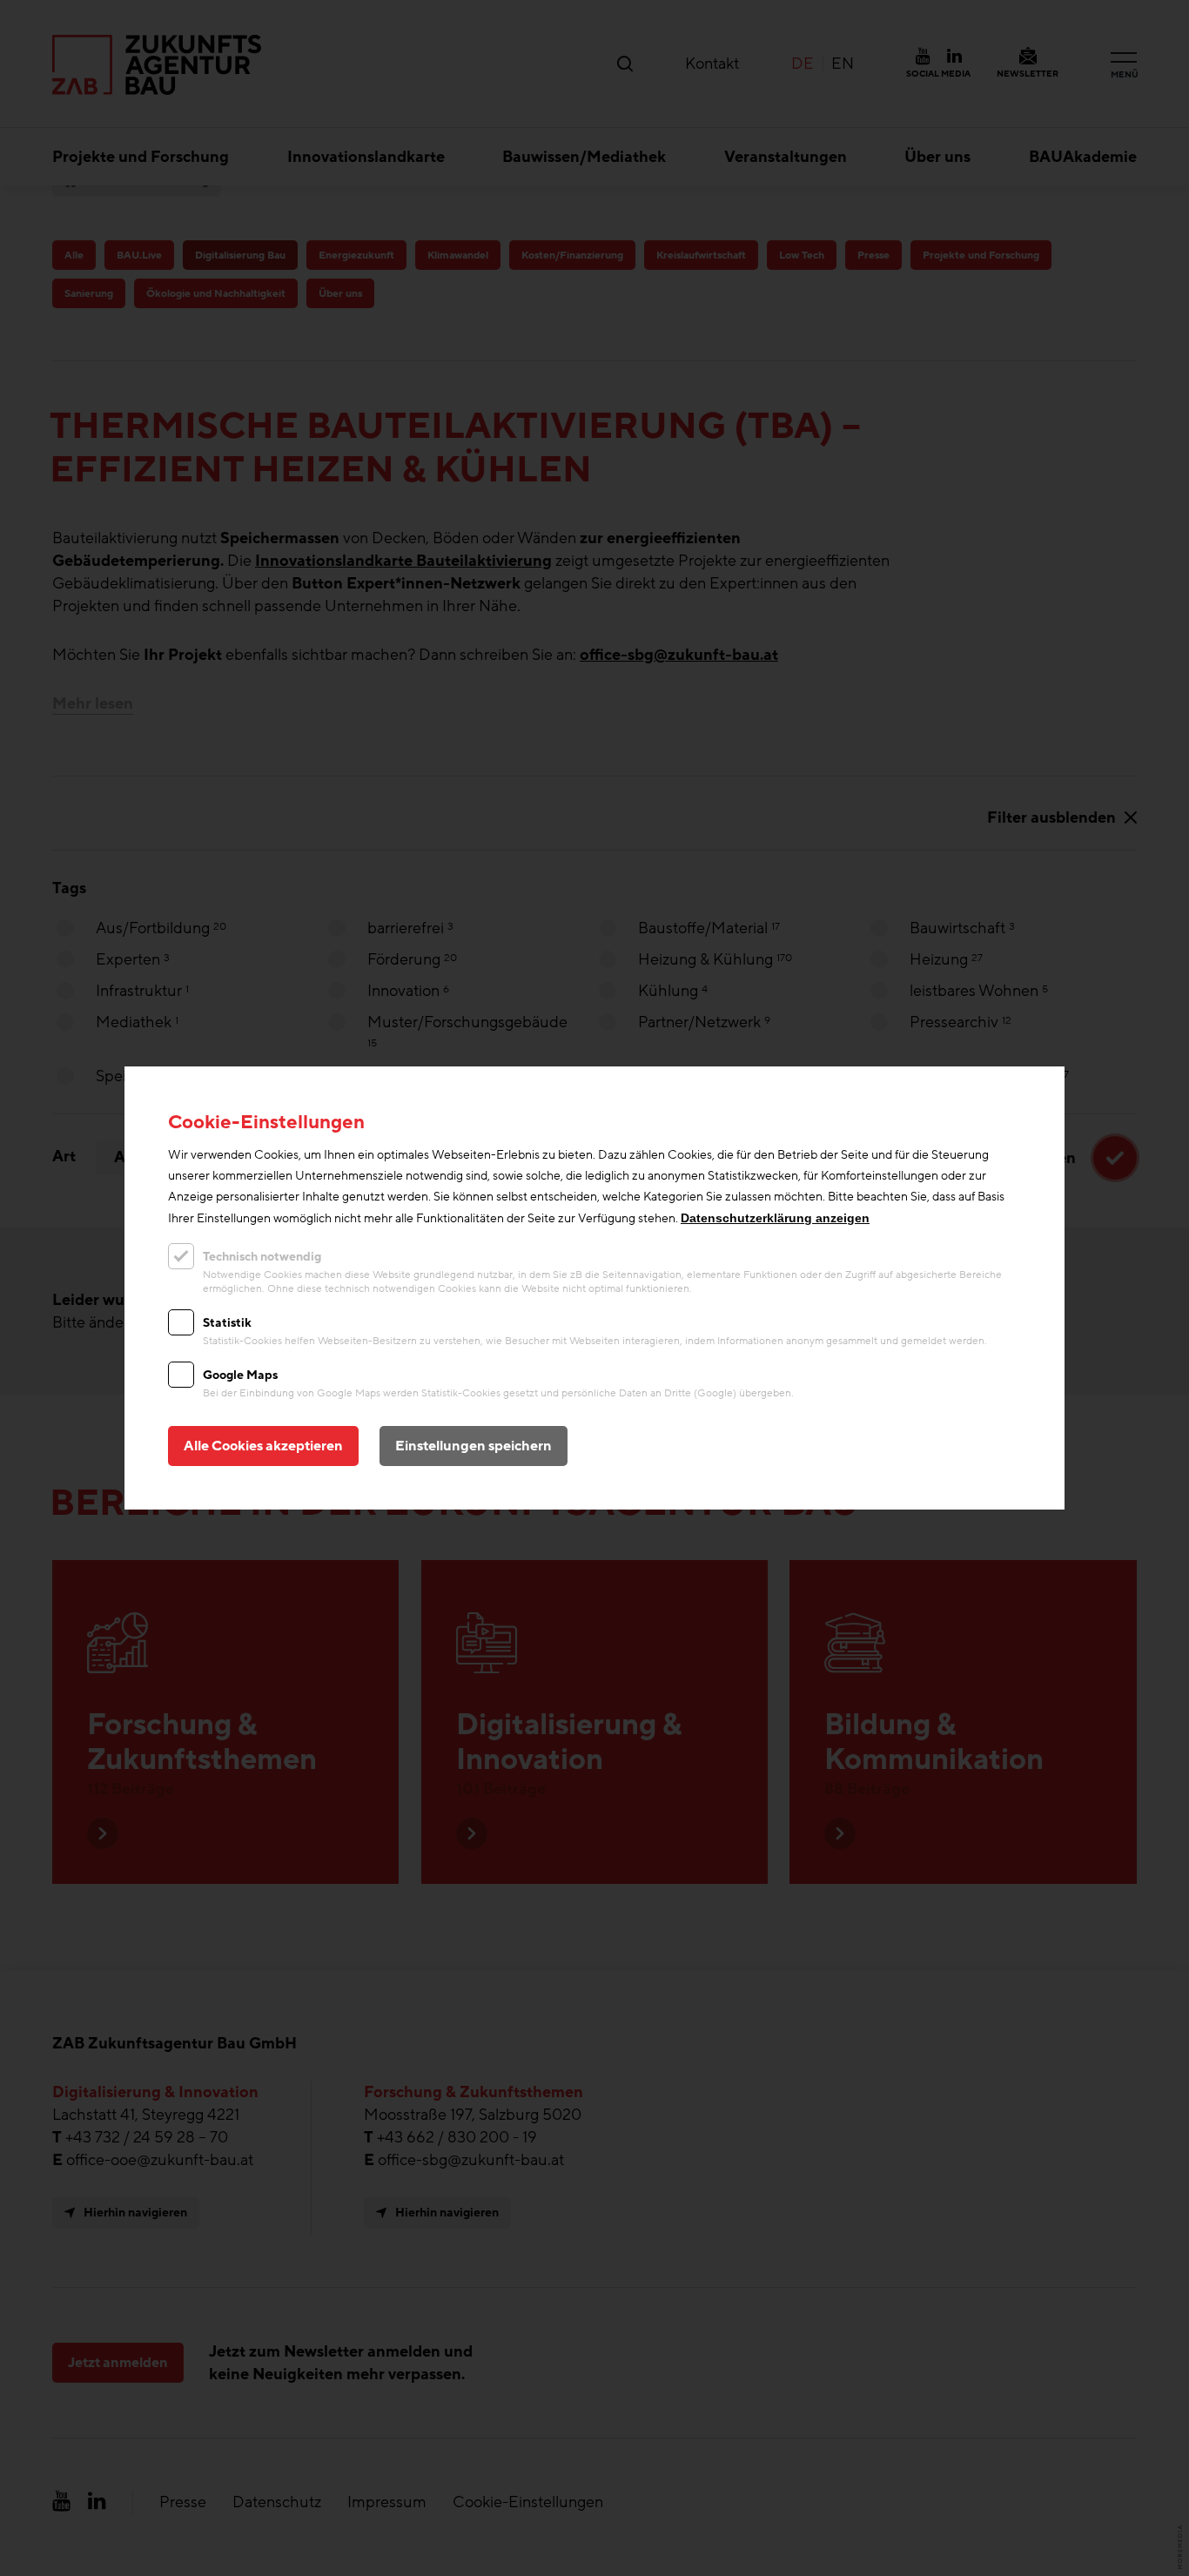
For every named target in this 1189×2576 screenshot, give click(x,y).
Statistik (227, 1323)
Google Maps (240, 1375)
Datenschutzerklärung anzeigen (775, 1218)
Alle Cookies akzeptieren (263, 1446)
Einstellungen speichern (474, 1446)
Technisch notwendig (262, 1257)
